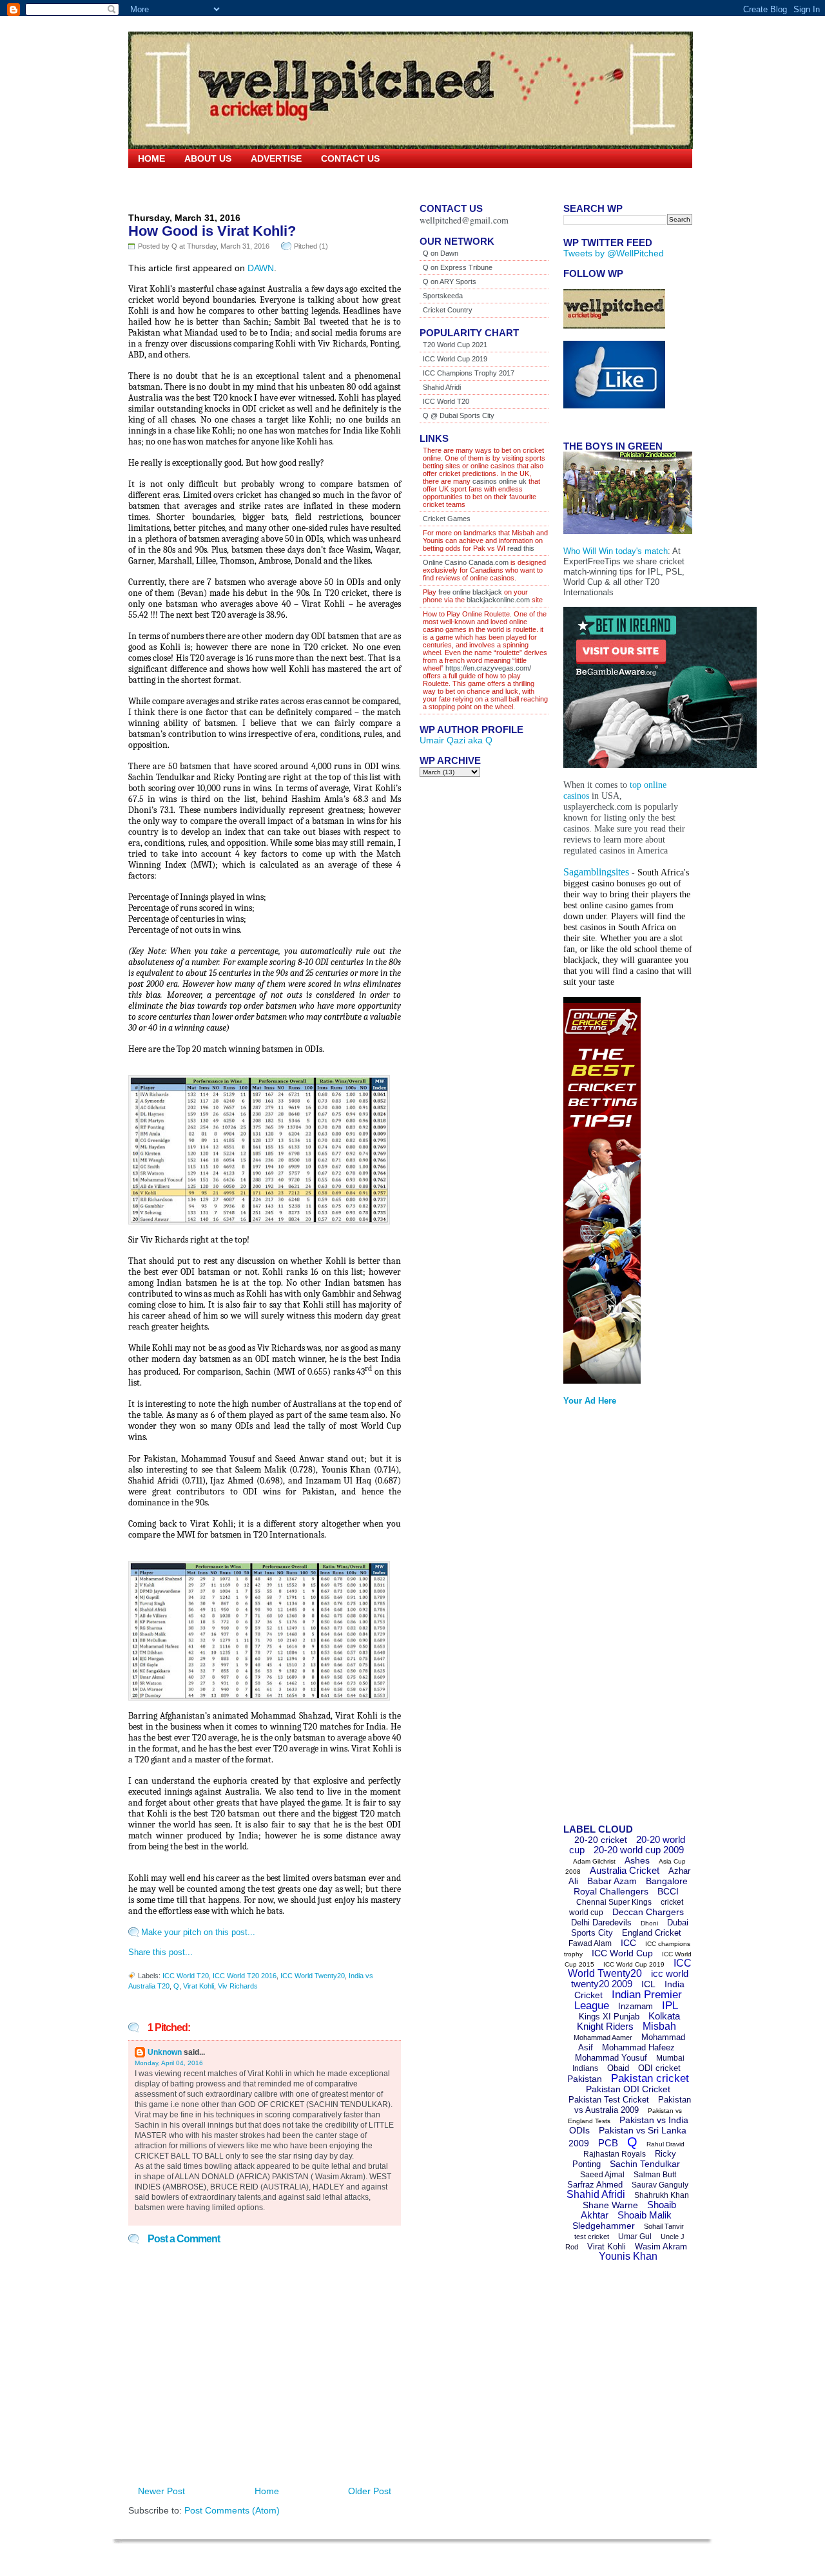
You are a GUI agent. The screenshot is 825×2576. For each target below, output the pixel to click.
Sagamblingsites (596, 872)
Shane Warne (610, 2205)
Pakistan (585, 2079)
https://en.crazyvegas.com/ (488, 668)
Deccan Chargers (648, 1912)
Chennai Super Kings (614, 1902)
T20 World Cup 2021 (455, 345)
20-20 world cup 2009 (639, 1850)
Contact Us (350, 158)
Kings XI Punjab (609, 2017)
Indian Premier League (628, 2000)
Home (151, 158)
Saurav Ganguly (660, 2185)
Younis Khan (628, 2256)
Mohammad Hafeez (638, 2047)
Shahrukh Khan (662, 2195)
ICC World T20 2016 (245, 1976)
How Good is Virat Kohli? (212, 231)
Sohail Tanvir (664, 2226)
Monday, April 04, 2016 (169, 2063)
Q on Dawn (441, 253)
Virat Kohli (199, 1986)
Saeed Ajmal (602, 2175)
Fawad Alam (590, 1943)
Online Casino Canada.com (466, 562)
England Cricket (652, 1933)
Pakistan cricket (650, 2078)
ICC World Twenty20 (313, 1976)
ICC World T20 (186, 1976)
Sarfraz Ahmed (595, 2185)
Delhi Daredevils (601, 1922)
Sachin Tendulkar (645, 2164)
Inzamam (636, 2006)
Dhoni (649, 1923)
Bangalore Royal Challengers (631, 1886)
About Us (208, 158)
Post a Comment (184, 2239)
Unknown (165, 2052)
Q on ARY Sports (450, 281)
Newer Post (161, 2491)
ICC (628, 1943)
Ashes (637, 1860)
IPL (670, 2006)
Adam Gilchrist (594, 1861)
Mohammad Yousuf (611, 2058)
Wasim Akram (661, 2247)
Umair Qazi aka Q (456, 740)
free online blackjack (470, 592)
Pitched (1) (311, 246)
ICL (648, 1984)
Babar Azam (612, 1881)
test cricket (592, 2237)
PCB (608, 2143)
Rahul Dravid (665, 2144)
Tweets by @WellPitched (614, 253)
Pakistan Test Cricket (609, 2100)
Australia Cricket (625, 1870)
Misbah (659, 2026)
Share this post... (160, 1952)
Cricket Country (448, 310)
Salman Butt (655, 2175)
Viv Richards (238, 1986)
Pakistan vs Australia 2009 (633, 2105)
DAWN (261, 268)
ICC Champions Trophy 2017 (469, 373)
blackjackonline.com (498, 600)
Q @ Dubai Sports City (459, 415)
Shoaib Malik (645, 2215)
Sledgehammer (604, 2226)
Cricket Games (447, 519)
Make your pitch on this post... (198, 1932)
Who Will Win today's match (616, 551)
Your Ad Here (590, 1401)
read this (520, 548)
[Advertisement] (615, 1619)
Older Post (370, 2491)
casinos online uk (500, 481)
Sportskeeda (443, 296)
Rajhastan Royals (615, 2154)
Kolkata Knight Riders (629, 2021)
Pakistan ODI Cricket (628, 2089)
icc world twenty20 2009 (630, 1979)
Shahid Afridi (442, 387)
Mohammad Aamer (603, 2037)
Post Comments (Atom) (232, 2510)
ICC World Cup (622, 1953)
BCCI (668, 1891)
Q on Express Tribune (458, 267)
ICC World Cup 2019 (455, 359)
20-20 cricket (601, 1840)
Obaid (618, 2068)
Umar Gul (635, 2237)
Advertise (276, 158)
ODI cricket (659, 2068)
